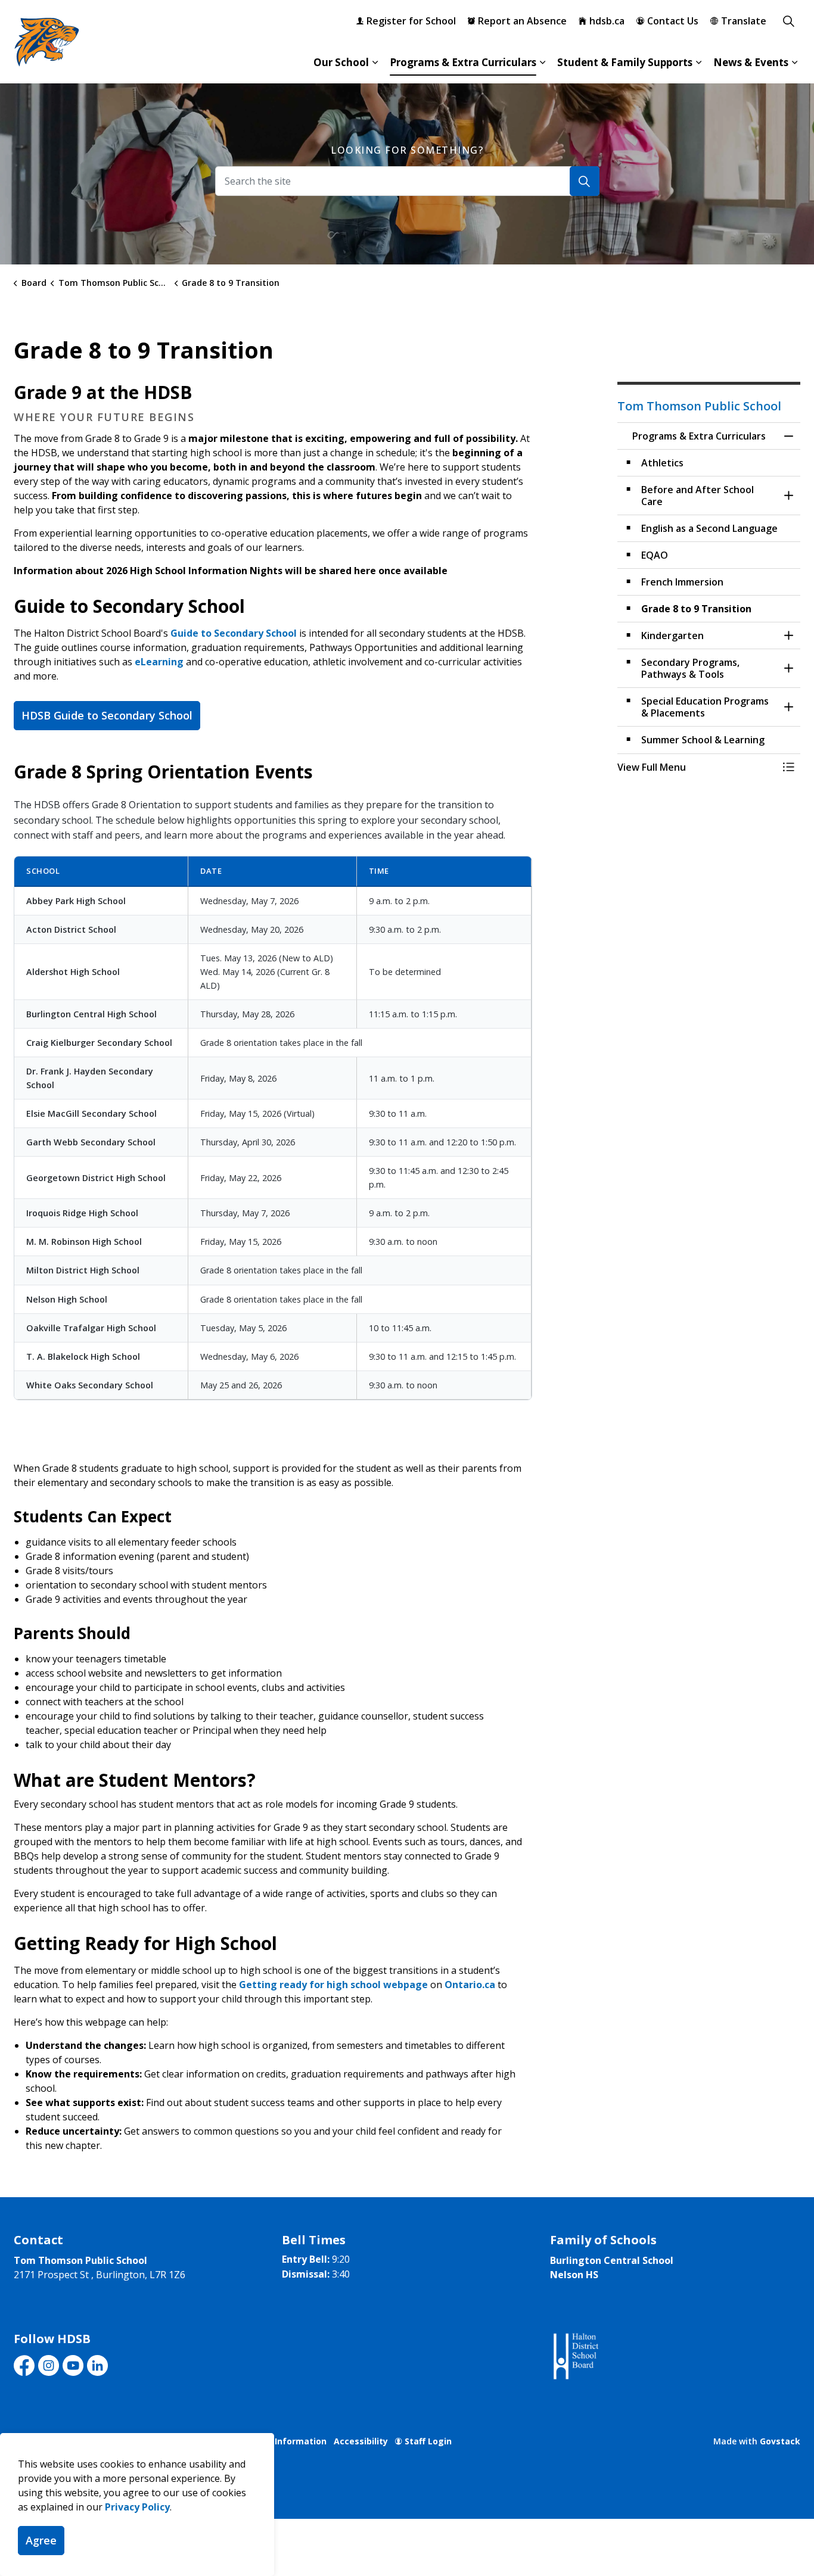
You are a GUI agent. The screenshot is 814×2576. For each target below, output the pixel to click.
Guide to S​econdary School (234, 633)
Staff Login (428, 2441)
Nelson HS (574, 2275)
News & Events (751, 62)
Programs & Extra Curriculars (463, 62)
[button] (697, 767)
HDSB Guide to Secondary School (107, 715)
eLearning (159, 662)
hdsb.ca (607, 21)
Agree (41, 2540)
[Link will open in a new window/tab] (575, 2357)
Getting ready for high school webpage (333, 1985)
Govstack (780, 2441)
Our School (341, 62)
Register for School (411, 21)
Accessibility (361, 2441)
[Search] (585, 181)
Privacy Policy (137, 2507)
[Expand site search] (788, 21)
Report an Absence (522, 21)
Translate (744, 21)
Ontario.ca (470, 1985)
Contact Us (673, 21)
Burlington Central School (612, 2260)
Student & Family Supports (625, 62)
